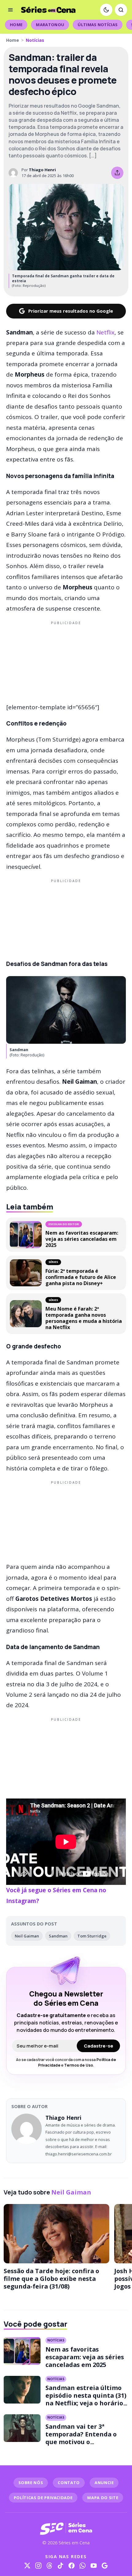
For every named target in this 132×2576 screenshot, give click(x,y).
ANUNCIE (104, 2483)
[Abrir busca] (121, 10)
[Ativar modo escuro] (106, 10)
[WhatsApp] (83, 2566)
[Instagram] (38, 2566)
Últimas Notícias (98, 25)
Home (16, 25)
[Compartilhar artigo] (117, 173)
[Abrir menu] (10, 10)
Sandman (58, 1936)
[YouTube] (94, 2566)
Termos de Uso (79, 2065)
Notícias (35, 40)
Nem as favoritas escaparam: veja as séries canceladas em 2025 (85, 2357)
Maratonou (50, 25)
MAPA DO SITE (103, 2498)
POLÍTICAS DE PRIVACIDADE (43, 2498)
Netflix (105, 332)
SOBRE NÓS (31, 2483)
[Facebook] (72, 2566)
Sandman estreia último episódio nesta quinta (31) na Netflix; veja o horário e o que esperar (87, 2399)
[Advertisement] (66, 661)
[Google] (105, 2566)
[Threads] (49, 2566)
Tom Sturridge (92, 1936)
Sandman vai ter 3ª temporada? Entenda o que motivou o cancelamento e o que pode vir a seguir (81, 2442)
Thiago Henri (42, 170)
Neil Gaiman (27, 1936)
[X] (27, 2566)
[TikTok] (60, 2566)
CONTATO (69, 2483)
